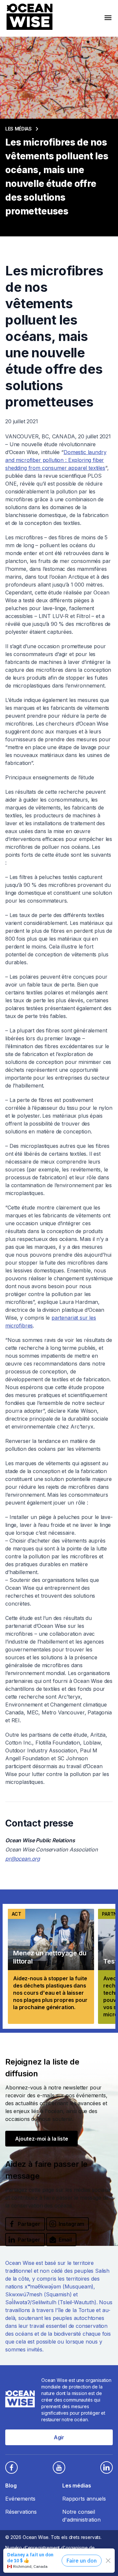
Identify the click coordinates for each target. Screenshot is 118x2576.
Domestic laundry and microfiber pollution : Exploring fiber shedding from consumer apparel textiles (56, 460)
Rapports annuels (84, 2499)
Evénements (20, 2499)
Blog (11, 2486)
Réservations (21, 2512)
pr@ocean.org (23, 1859)
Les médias (19, 129)
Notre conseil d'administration (81, 2516)
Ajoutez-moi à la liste (41, 2139)
